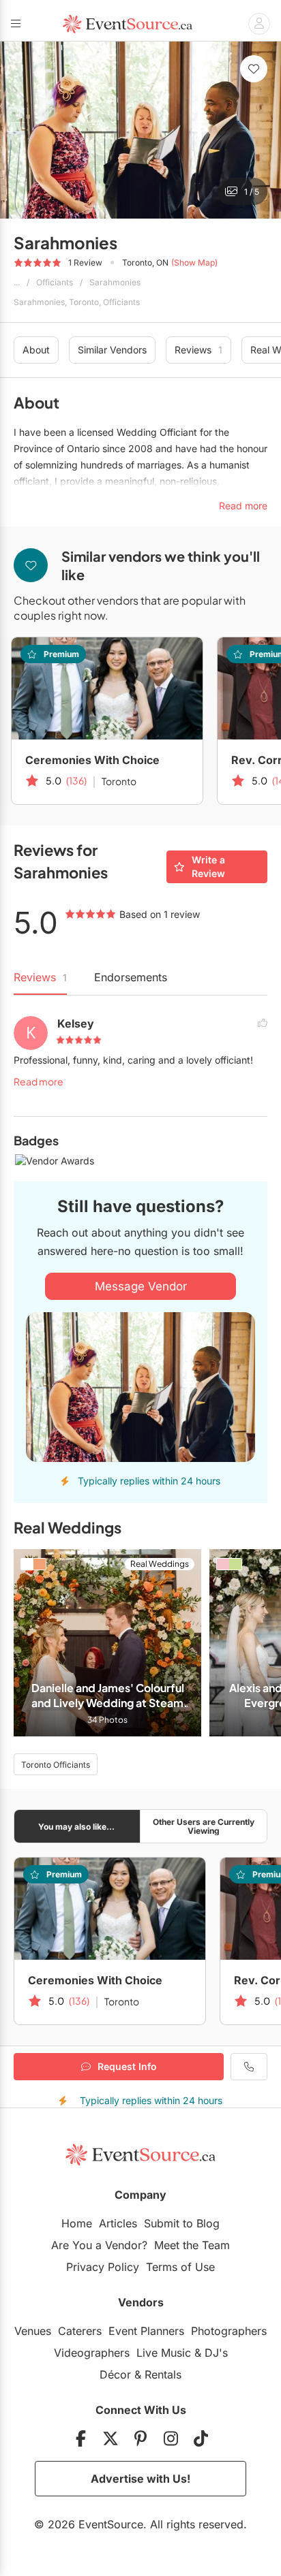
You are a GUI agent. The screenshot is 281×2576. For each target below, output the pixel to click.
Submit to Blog (182, 2223)
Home (77, 2223)
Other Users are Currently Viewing (204, 1826)
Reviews (198, 350)
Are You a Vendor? (99, 2245)
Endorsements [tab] (131, 977)
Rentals (163, 2374)
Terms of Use (180, 2267)
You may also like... (76, 1827)
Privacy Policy (103, 2267)
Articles (118, 2223)
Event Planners (146, 2331)
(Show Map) (194, 263)
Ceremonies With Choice (92, 760)
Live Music (164, 2353)
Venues (33, 2331)
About (36, 350)
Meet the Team (192, 2245)
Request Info (127, 2066)
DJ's (216, 2353)
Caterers (80, 2331)
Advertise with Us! (140, 2479)
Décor (115, 2374)
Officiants (55, 282)
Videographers (92, 2353)
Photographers (229, 2331)
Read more (39, 1081)
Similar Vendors (112, 350)
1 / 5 (252, 192)
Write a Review (208, 866)
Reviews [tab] (40, 977)
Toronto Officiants (56, 1765)
